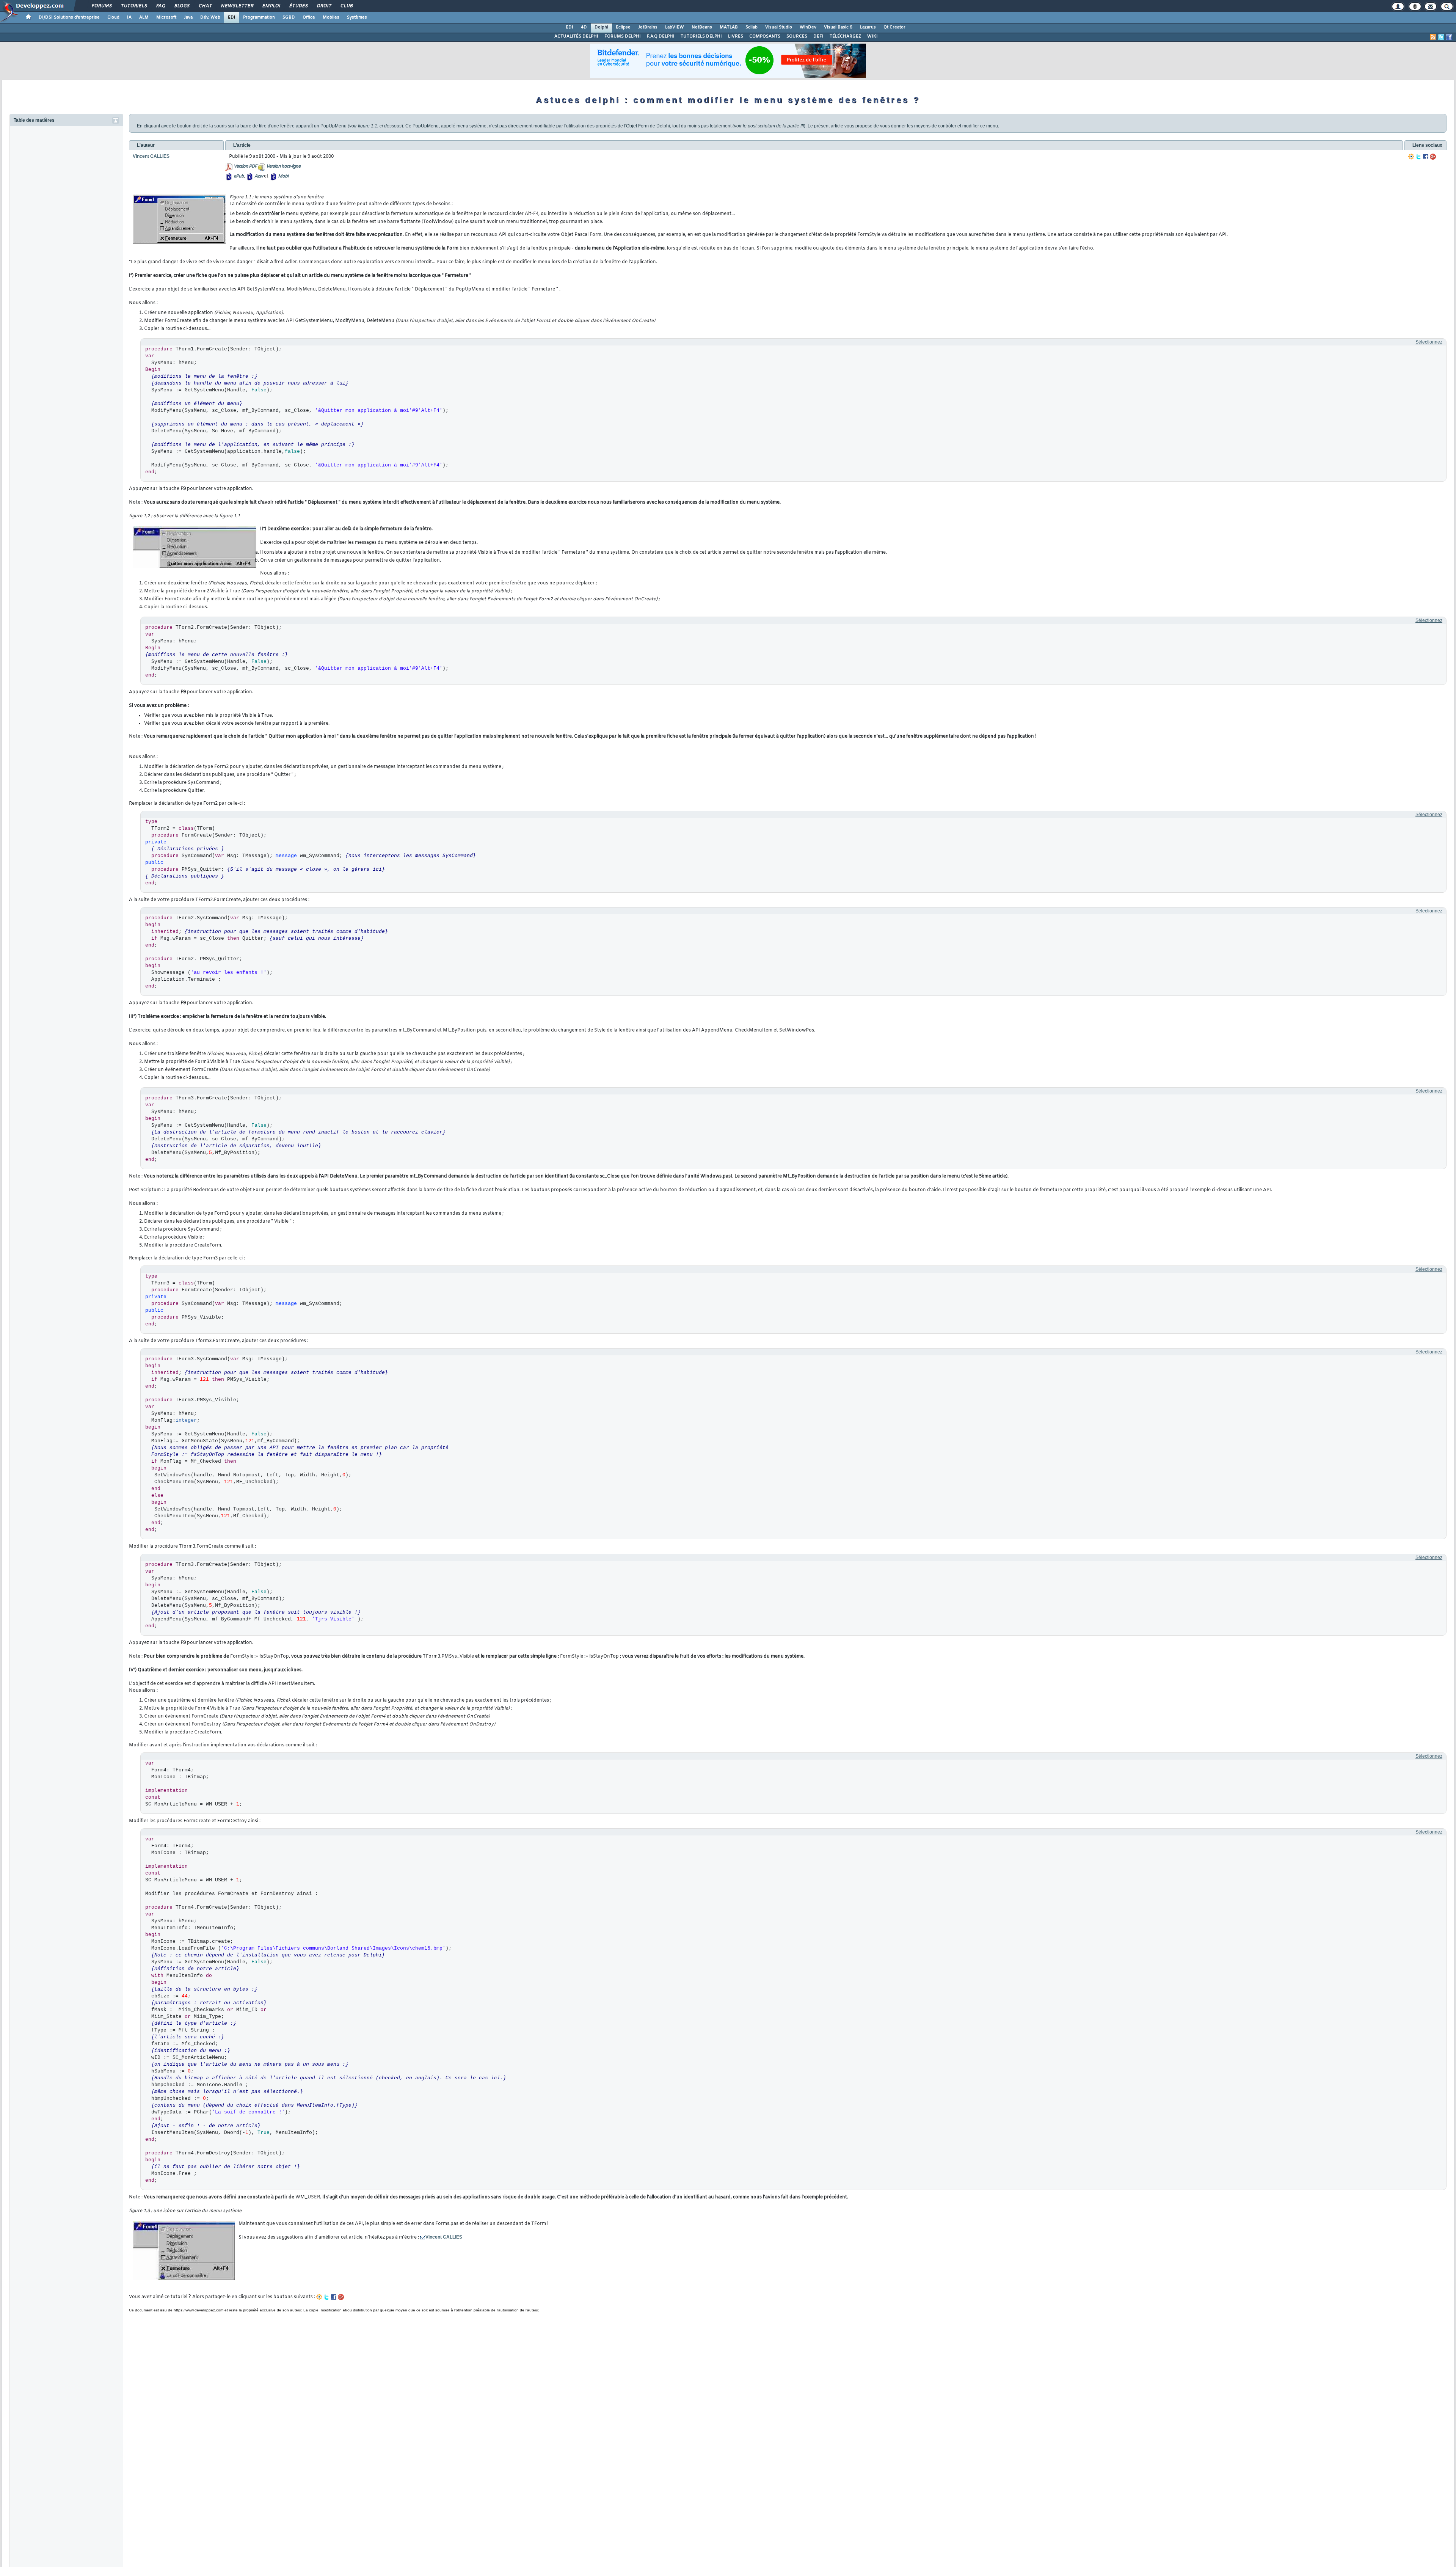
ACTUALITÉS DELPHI (576, 36)
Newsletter (237, 6)
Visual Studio (779, 27)
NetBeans (702, 27)
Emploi (271, 6)
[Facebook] (1426, 157)
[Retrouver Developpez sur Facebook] (1449, 37)
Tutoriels (134, 6)
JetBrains (648, 27)
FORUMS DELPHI (623, 36)
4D (584, 27)
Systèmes (357, 17)
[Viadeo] (1411, 157)
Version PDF (245, 166)
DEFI (818, 36)
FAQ (160, 6)
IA (129, 17)
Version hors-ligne (283, 166)
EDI (232, 17)
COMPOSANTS (765, 36)
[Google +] (1433, 157)
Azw (259, 176)
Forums (101, 6)
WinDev (808, 27)
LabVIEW (675, 27)
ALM (144, 17)
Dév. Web (210, 17)
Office (309, 17)
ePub (239, 176)
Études (298, 6)
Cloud (113, 17)
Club (346, 6)
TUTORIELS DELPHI (701, 36)
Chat (205, 6)
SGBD (289, 17)
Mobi (283, 176)
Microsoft (166, 17)
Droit (324, 6)
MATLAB (729, 27)
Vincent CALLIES (444, 2237)
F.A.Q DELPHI (661, 36)
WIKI (872, 36)
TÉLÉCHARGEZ (845, 36)
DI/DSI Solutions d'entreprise (69, 17)
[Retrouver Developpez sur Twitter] (1441, 37)
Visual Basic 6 (838, 27)
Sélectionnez (1429, 342)
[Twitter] (1418, 157)
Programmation (259, 17)
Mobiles (331, 17)
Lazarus (868, 27)
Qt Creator (894, 27)
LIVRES (736, 36)
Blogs (182, 6)
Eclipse (623, 27)
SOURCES (797, 36)
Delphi (601, 27)
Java (188, 17)
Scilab (752, 27)
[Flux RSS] (1433, 37)
